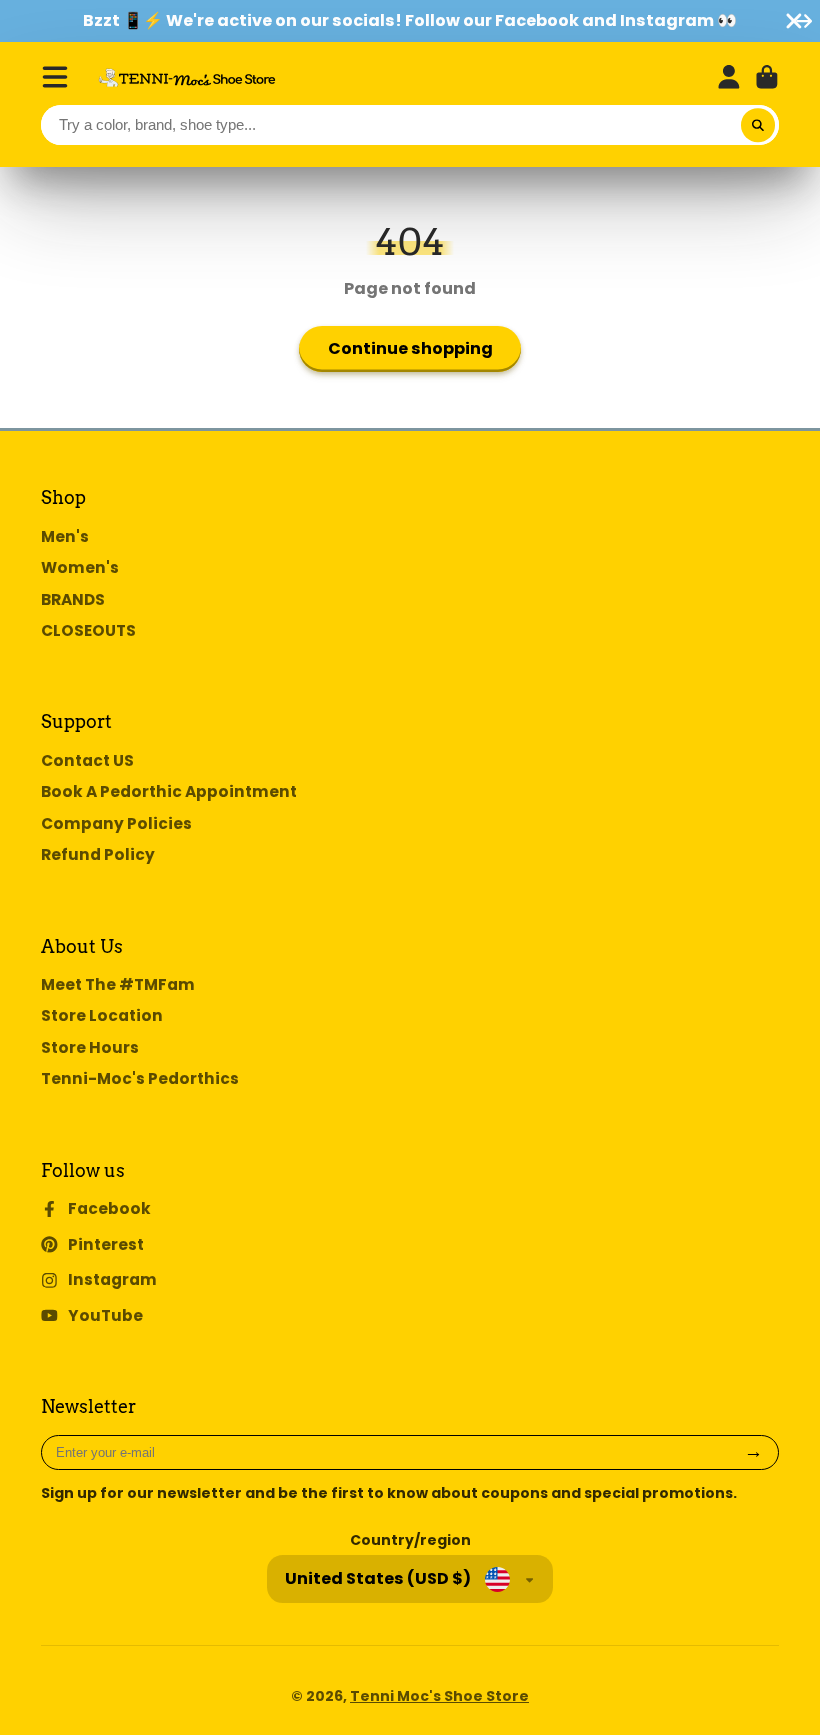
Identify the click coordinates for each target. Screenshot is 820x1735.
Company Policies (116, 823)
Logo (187, 77)
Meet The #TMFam (118, 984)
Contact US (87, 760)
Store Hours (90, 1047)
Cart (767, 77)
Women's (80, 567)
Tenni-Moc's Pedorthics (140, 1078)
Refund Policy (98, 854)
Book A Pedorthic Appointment (169, 791)
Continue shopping (410, 348)
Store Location (102, 1015)
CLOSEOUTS (88, 630)
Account (729, 77)
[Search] (758, 125)
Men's (65, 536)
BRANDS (73, 599)
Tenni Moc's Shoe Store (439, 1696)
